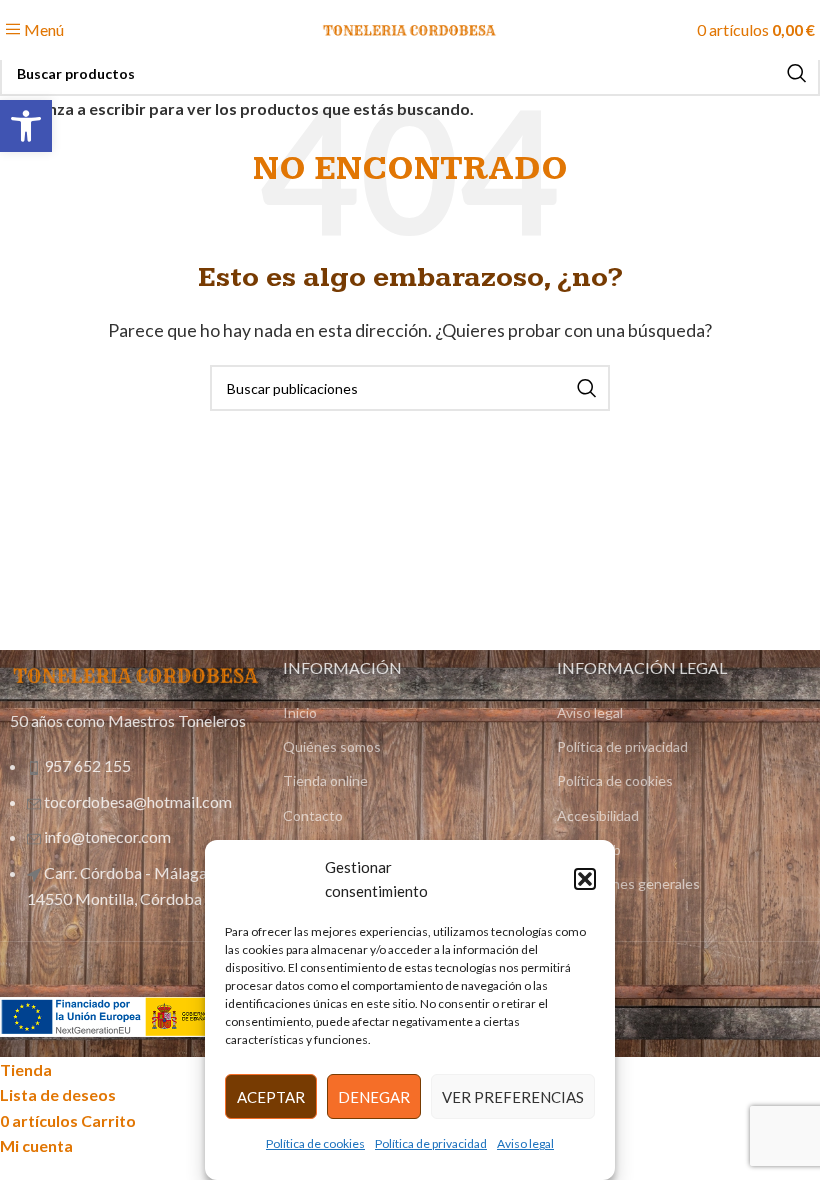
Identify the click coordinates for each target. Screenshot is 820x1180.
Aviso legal (525, 1143)
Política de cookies (315, 1143)
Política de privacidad (431, 1143)
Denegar (374, 1097)
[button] (585, 879)
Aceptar (271, 1097)
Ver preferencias (513, 1097)
